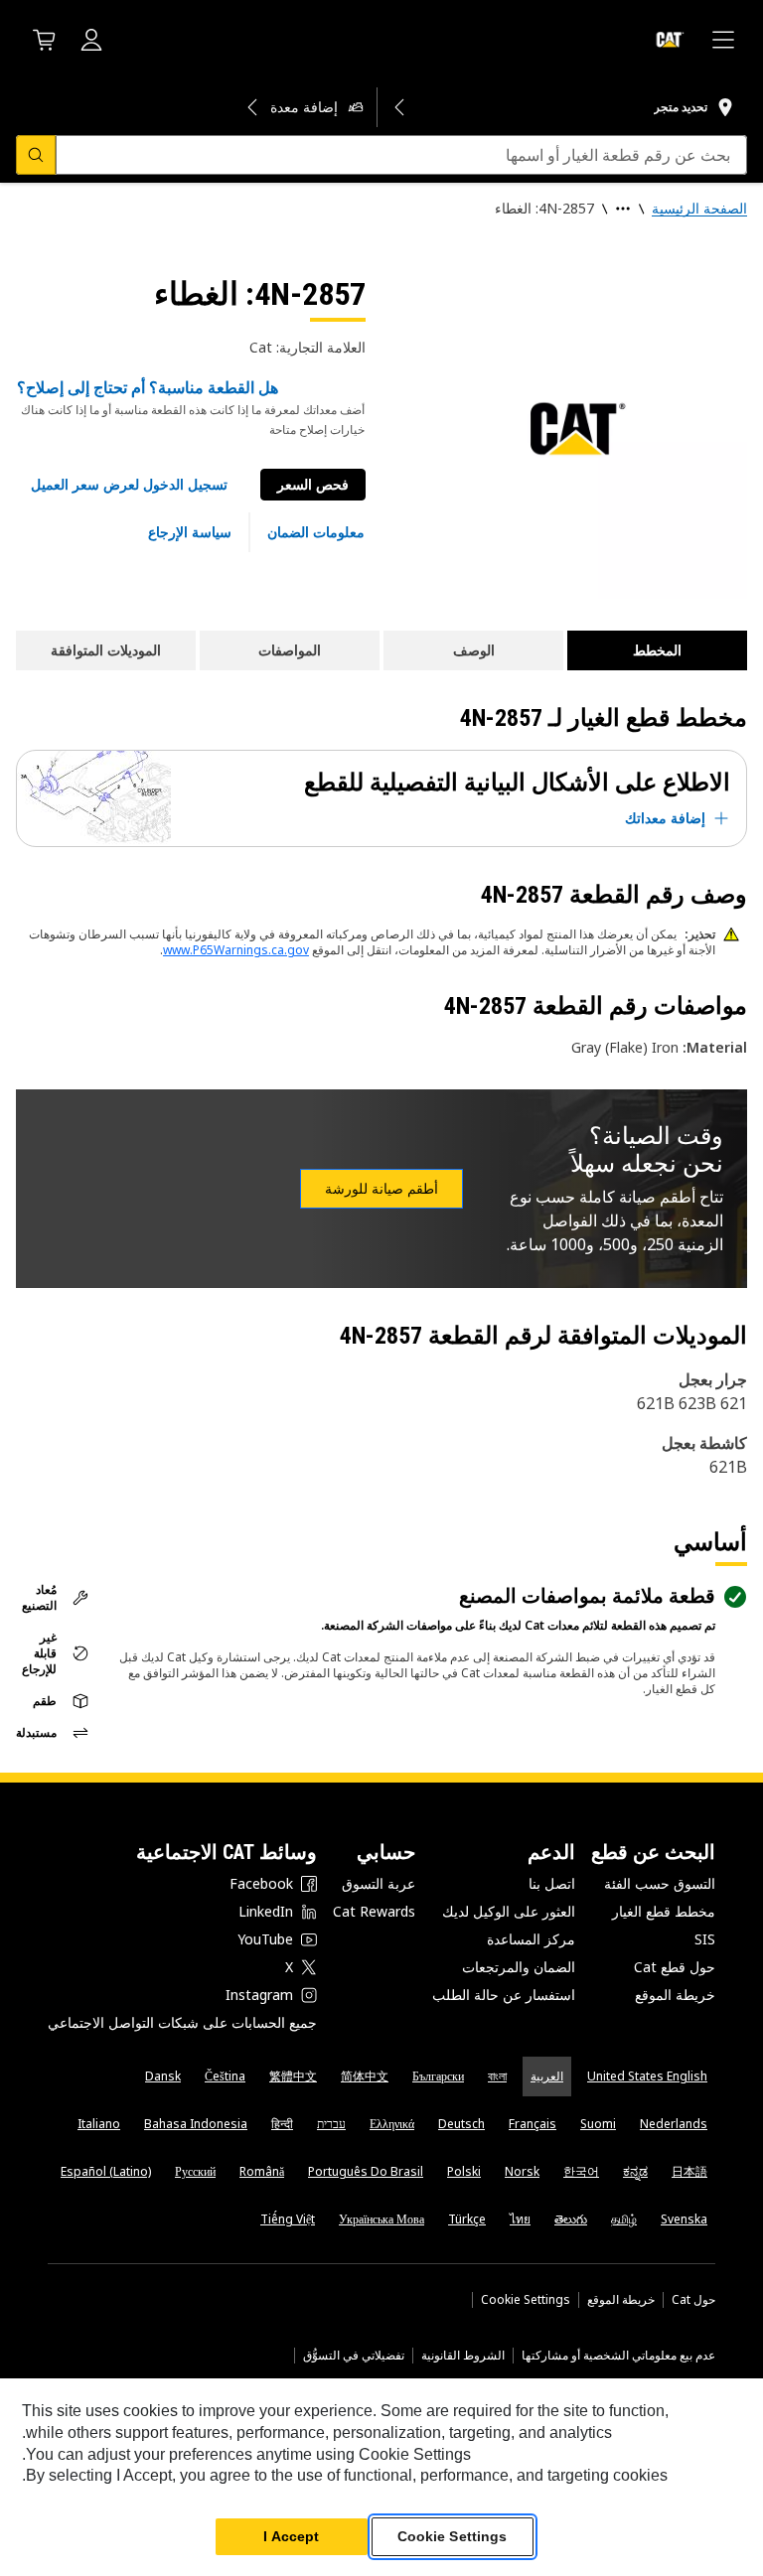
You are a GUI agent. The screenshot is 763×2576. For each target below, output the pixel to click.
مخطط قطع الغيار (664, 1911)
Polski (464, 2171)
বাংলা (497, 2076)
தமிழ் (624, 2219)
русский (195, 2171)
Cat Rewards (374, 1911)
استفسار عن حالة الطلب (504, 1995)
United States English (647, 2076)
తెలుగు (571, 2219)
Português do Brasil (366, 2171)
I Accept (291, 2536)
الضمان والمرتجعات (519, 1967)
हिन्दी (282, 2124)
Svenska (684, 2219)
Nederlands (674, 2124)
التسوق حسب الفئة (660, 1883)
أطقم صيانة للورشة (381, 1189)
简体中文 (365, 2076)
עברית (331, 2124)
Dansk (163, 2076)
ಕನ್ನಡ (635, 2171)
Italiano (99, 2124)
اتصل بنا (552, 1883)
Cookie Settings (526, 2300)
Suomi (598, 2124)
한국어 (581, 2171)
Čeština (225, 2076)
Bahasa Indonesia (196, 2124)
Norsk (522, 2171)
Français (533, 2124)
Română (262, 2171)
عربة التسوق (379, 1883)
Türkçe (467, 2219)
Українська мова (381, 2219)
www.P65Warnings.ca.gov (236, 950)
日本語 (689, 2171)
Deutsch (461, 2124)
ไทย (520, 2219)
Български (438, 2076)
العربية (547, 2076)
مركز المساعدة (531, 1939)
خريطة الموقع (675, 1995)
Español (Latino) (106, 2171)
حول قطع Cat (675, 1967)
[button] (129, 485)
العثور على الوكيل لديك (509, 1911)
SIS (705, 1939)
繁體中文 (293, 2076)
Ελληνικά (392, 2124)
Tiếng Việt (288, 2219)
